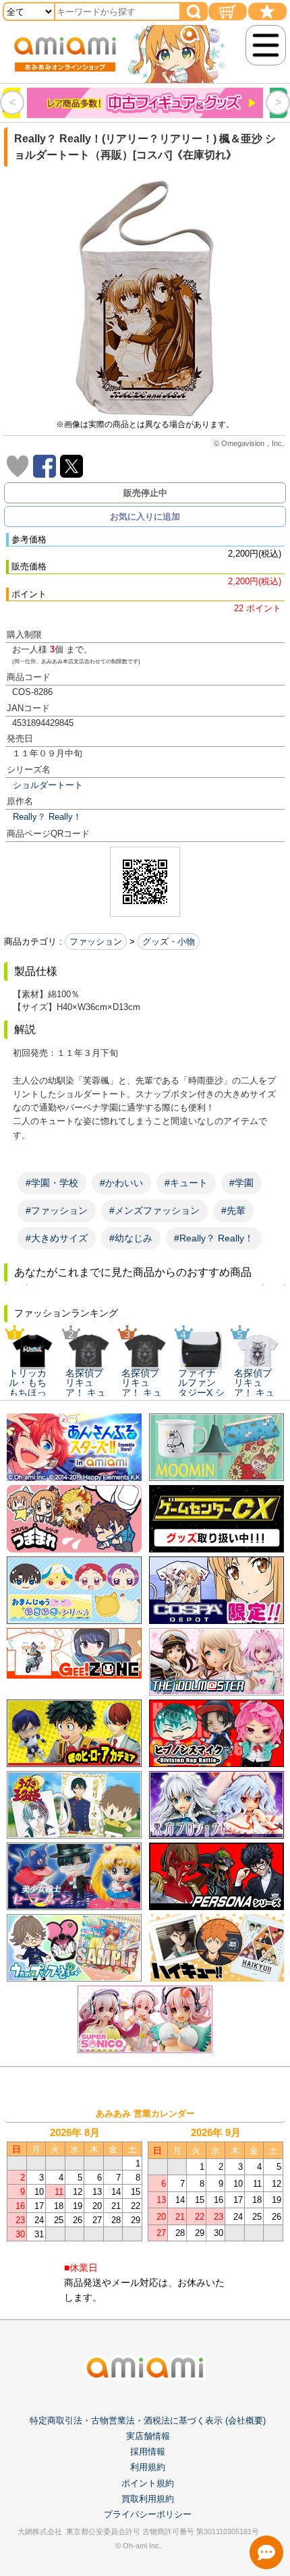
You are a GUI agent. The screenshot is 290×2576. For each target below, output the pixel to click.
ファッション (96, 942)
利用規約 (148, 2467)
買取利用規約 (148, 2499)
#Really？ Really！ (214, 1238)
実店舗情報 (148, 2436)
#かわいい (121, 1183)
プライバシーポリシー (148, 2514)
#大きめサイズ (57, 1238)
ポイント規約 (148, 2483)
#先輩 (233, 1210)
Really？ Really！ (47, 817)
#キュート (186, 1183)
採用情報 (148, 2452)
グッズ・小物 (169, 942)
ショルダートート (48, 785)
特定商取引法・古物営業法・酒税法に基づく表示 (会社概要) (148, 2420)
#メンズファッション (154, 1210)
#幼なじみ (131, 1238)
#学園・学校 (52, 1183)
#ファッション (57, 1210)
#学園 (241, 1183)
